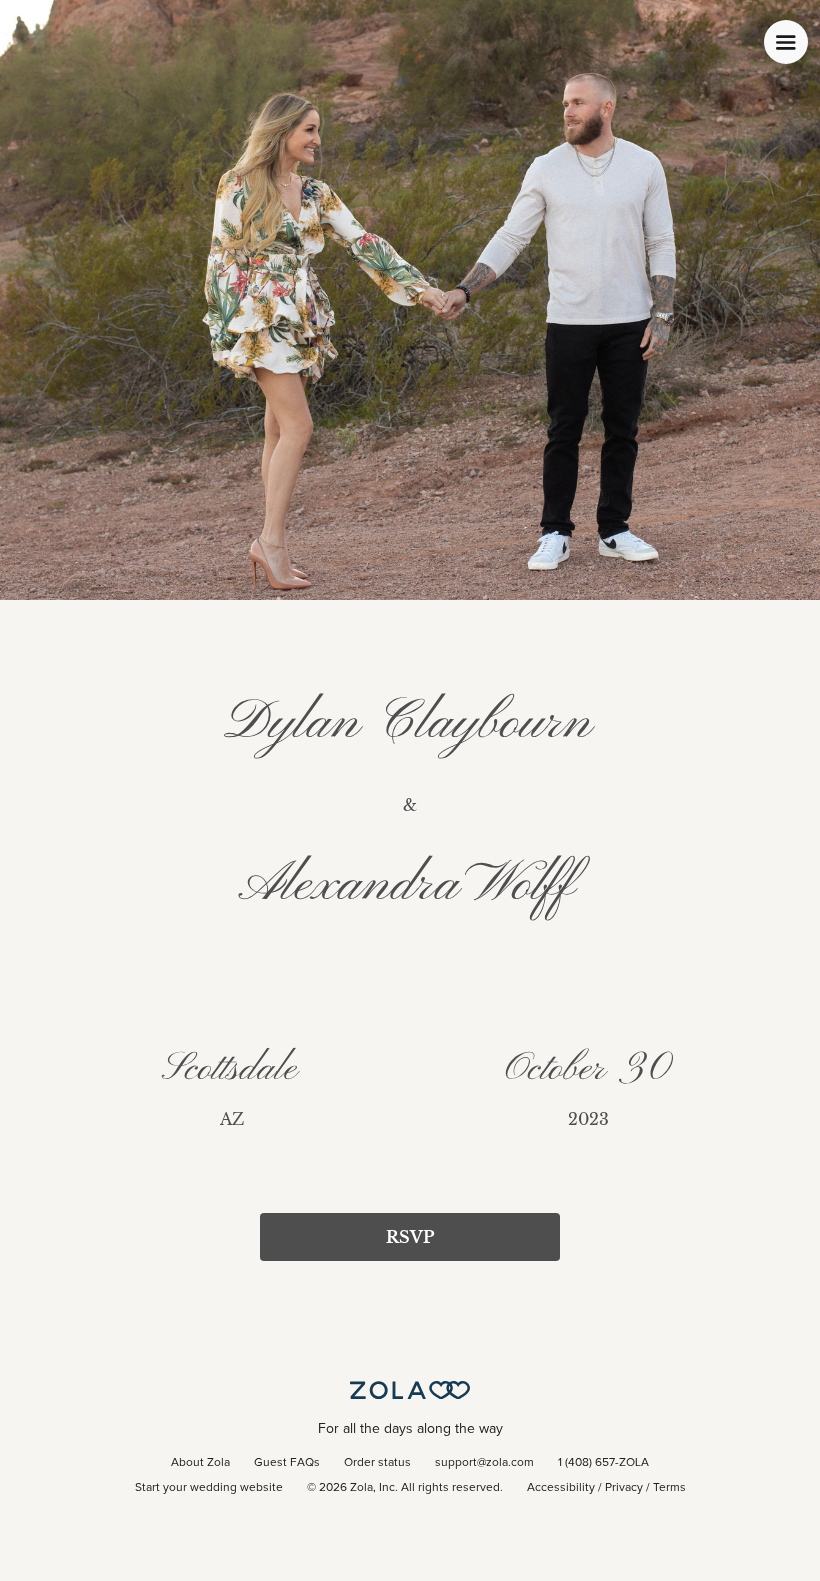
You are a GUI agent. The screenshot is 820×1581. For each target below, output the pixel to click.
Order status (377, 1463)
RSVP (410, 1237)
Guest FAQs (287, 1463)
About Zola (200, 1463)
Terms (669, 1488)
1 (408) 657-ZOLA (603, 1463)
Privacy (624, 1488)
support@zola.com (484, 1463)
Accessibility (561, 1488)
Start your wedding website (209, 1488)
